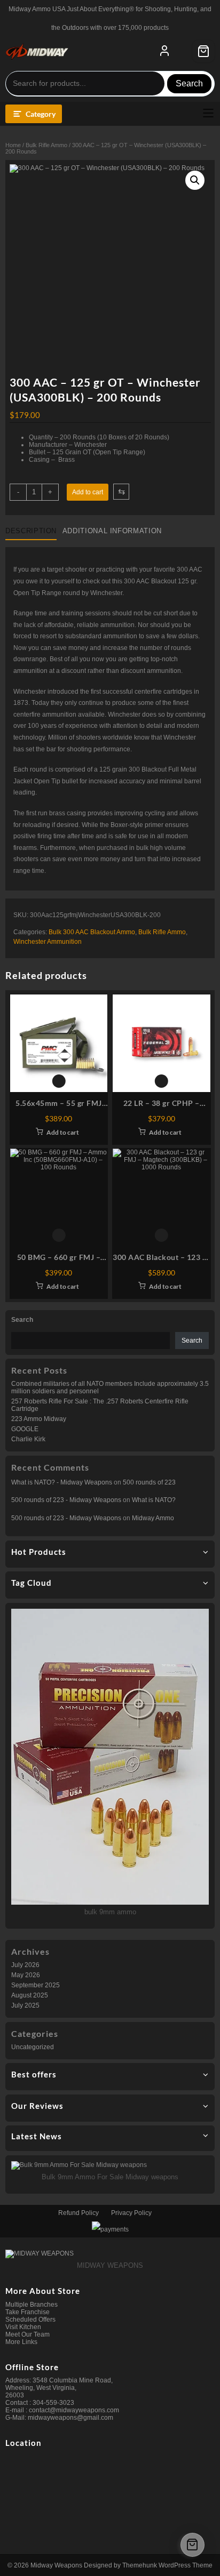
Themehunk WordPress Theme (167, 2565)
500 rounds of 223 (149, 1482)
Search (189, 83)
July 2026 (25, 1965)
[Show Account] (164, 51)
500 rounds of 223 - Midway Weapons (66, 1500)
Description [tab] (31, 531)
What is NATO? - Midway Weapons (62, 1482)
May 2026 (26, 1975)
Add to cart (88, 492)
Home (13, 145)
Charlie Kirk (28, 1439)
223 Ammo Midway (39, 1419)
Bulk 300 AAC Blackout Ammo (92, 932)
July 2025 (25, 2005)
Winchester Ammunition (48, 942)
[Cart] (203, 51)
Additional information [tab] (112, 531)
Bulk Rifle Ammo (46, 145)
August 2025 (30, 1995)
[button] (195, 180)
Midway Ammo (153, 1518)
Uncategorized (33, 2047)
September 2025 (36, 1985)
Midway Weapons (56, 2565)
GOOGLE (25, 1429)
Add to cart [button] (63, 1132)
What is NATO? (154, 1500)
